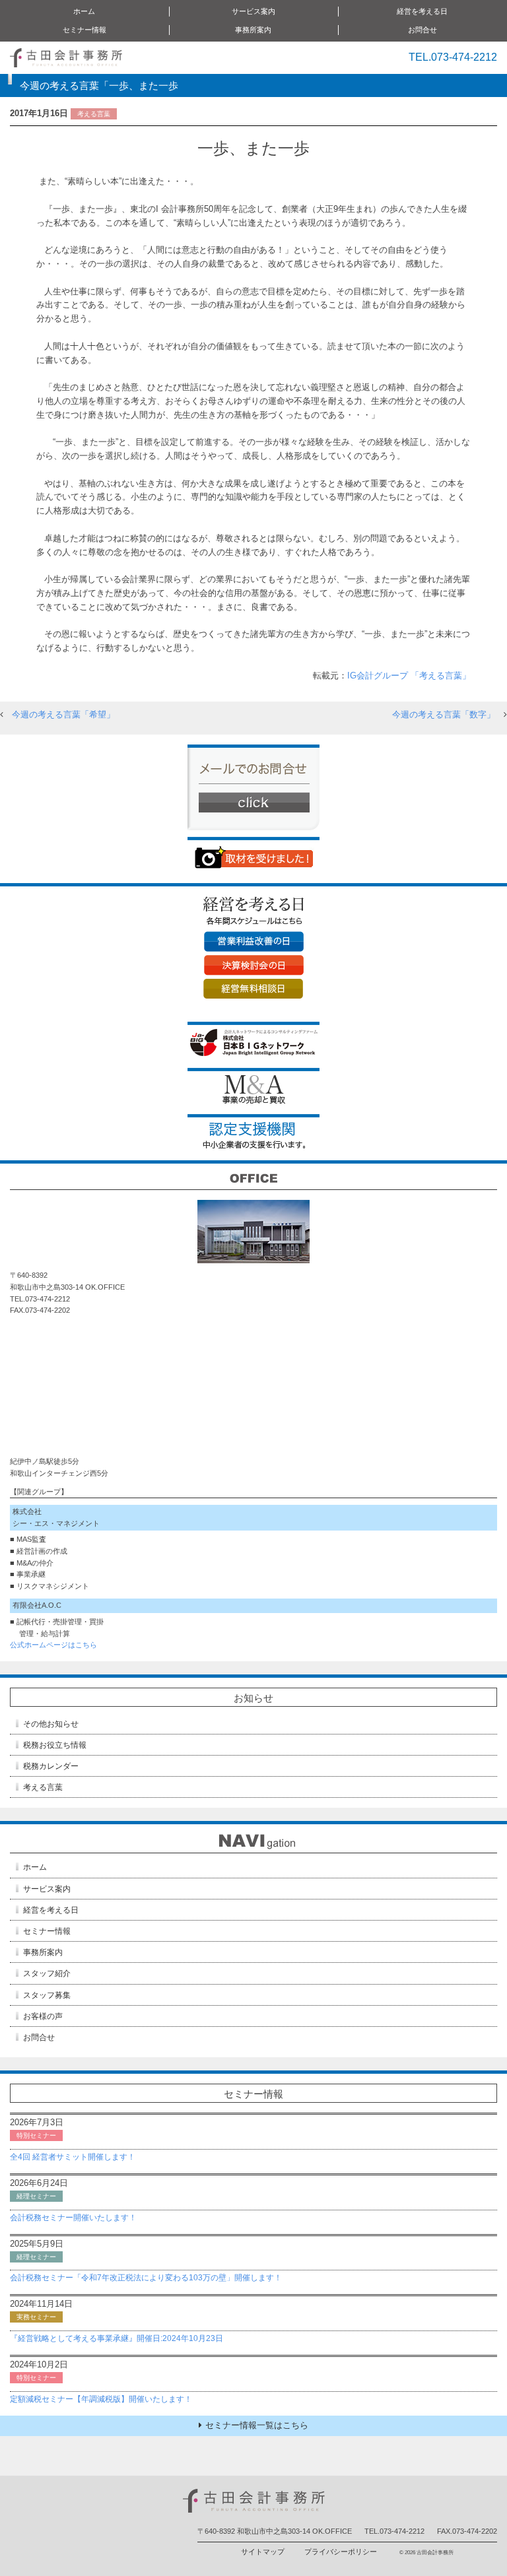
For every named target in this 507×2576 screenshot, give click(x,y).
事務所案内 (43, 1952)
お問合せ (422, 30)
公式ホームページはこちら (53, 1645)
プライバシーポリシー (341, 2552)
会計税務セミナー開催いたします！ (73, 2218)
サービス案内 (47, 1889)
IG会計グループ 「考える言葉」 (409, 676)
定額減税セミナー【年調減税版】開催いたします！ (101, 2399)
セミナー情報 (47, 1931)
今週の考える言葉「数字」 (444, 714)
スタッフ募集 (47, 1995)
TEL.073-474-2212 (453, 57)
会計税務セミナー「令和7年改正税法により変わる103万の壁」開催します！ (146, 2278)
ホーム (84, 11)
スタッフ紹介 (47, 1973)
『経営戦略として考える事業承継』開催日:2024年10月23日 (117, 2338)
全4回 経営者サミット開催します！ (73, 2157)
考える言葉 (43, 1787)
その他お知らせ (51, 1724)
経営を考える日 (51, 1910)
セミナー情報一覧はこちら (257, 2425)
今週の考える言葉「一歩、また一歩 (99, 85)
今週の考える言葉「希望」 (63, 714)
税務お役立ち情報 (55, 1745)
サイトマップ (263, 2552)
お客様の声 (43, 2016)
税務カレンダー (51, 1766)
